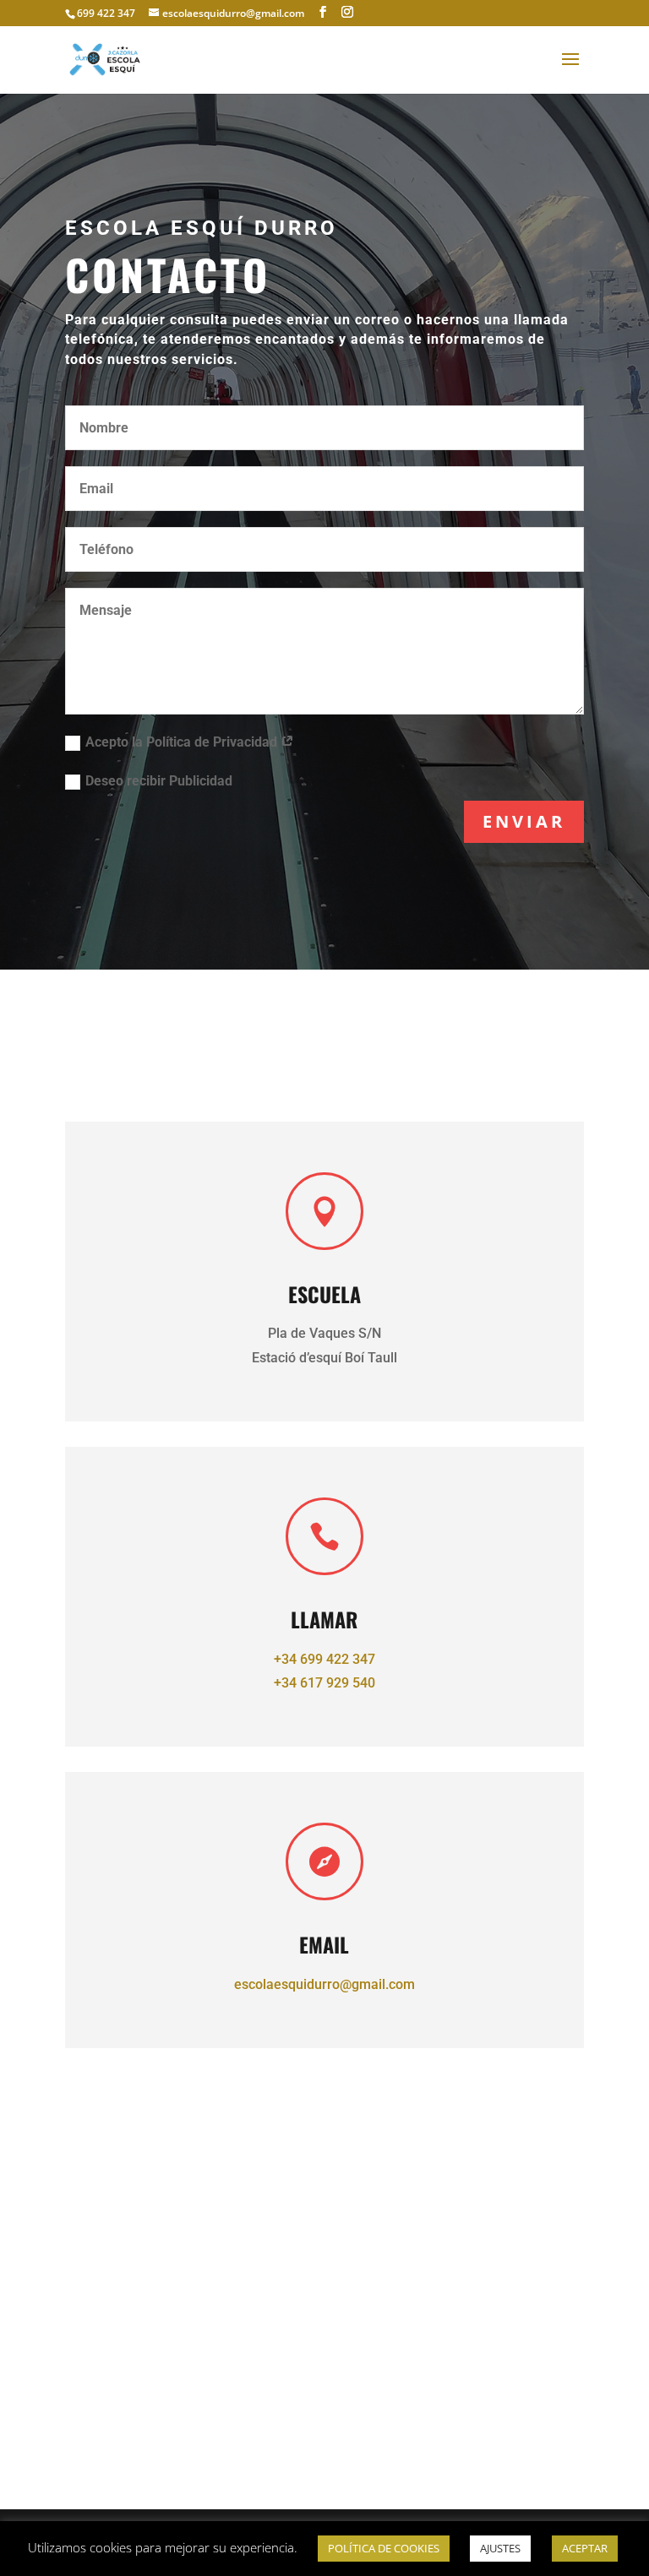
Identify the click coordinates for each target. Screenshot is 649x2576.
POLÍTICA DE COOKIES (384, 2548)
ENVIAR (524, 821)
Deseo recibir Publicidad (159, 781)
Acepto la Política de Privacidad (183, 742)
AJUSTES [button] (500, 2548)
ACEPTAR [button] (585, 2548)
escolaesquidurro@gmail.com (324, 1984)
